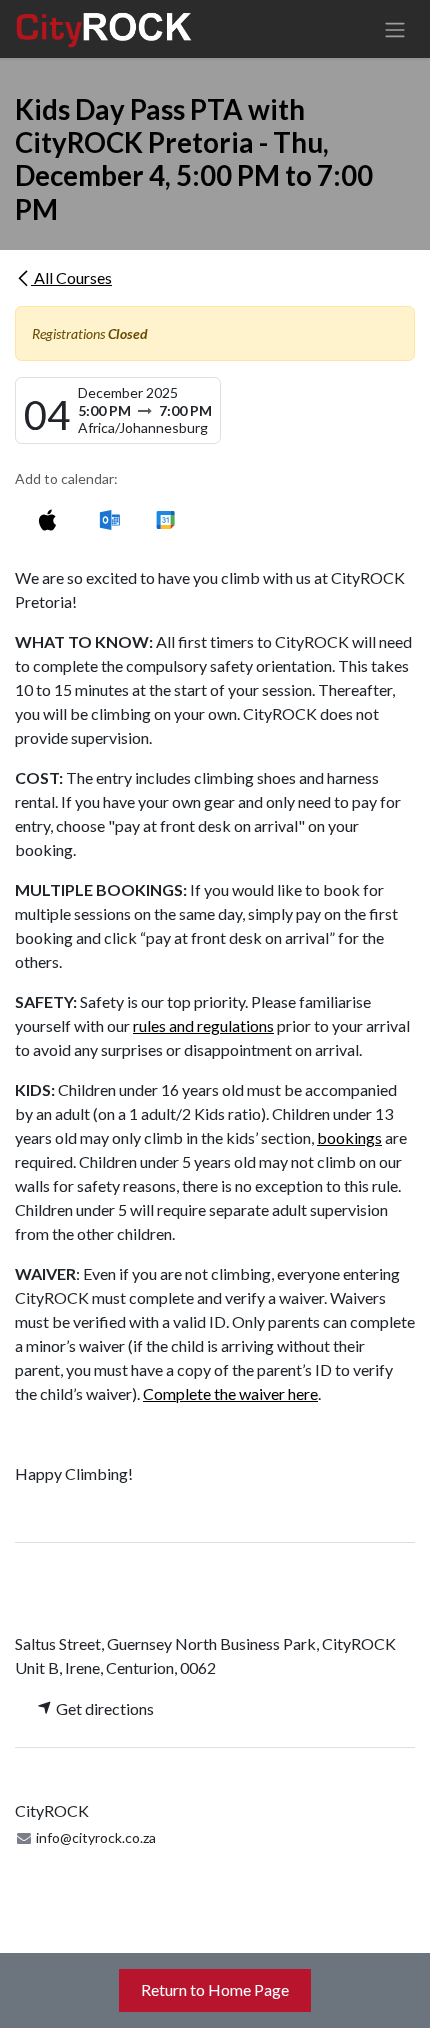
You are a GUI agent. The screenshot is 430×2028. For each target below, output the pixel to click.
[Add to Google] (164, 519)
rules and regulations (203, 1025)
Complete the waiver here (230, 1393)
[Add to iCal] (47, 519)
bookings (349, 1137)
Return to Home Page (215, 1989)
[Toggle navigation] (395, 29)
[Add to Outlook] (109, 519)
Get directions (103, 1708)
